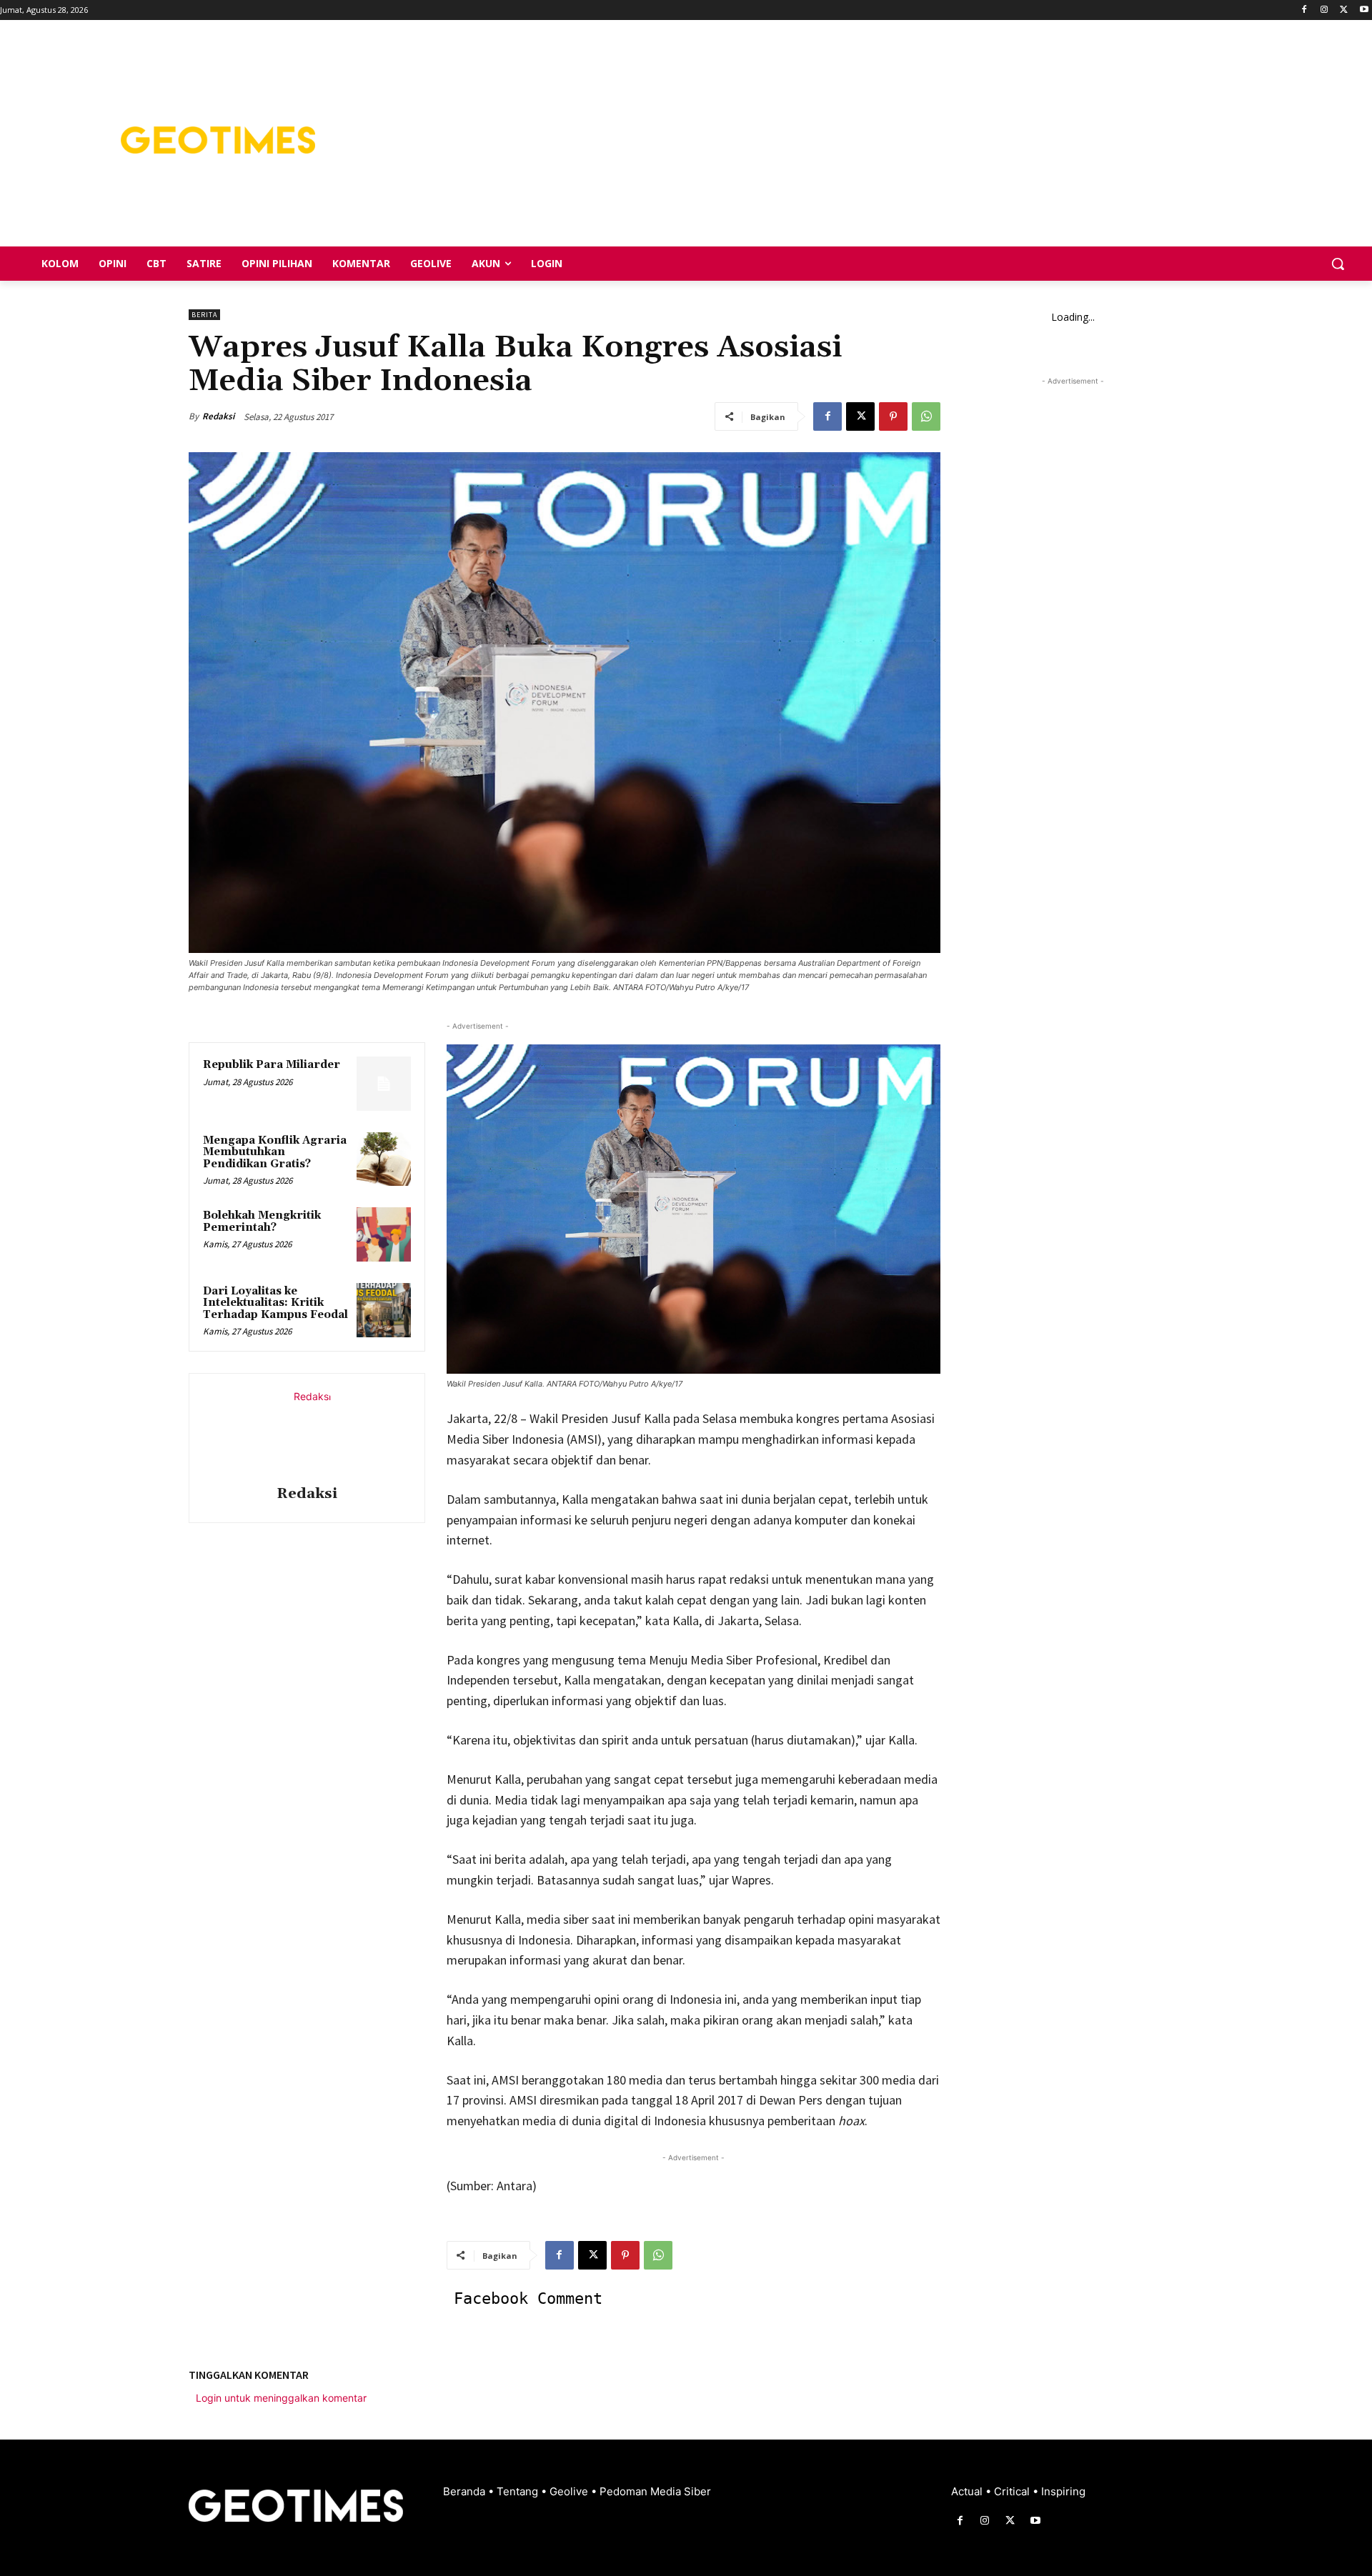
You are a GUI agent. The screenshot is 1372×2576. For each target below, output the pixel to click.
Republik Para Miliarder (272, 1065)
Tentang (519, 2491)
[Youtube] (1364, 10)
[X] (1344, 10)
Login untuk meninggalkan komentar (281, 2398)
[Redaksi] (307, 1432)
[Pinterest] (893, 416)
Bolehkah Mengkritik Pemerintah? (262, 1222)
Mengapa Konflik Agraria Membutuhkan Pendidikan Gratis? (275, 1152)
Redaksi (218, 416)
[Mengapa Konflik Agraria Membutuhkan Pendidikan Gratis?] (384, 1159)
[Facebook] (1304, 10)
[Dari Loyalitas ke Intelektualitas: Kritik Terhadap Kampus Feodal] (384, 1310)
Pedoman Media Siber (655, 2491)
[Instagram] (1324, 10)
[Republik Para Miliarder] (384, 1084)
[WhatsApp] (926, 416)
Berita (204, 315)
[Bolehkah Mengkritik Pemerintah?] (384, 1234)
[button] (1338, 264)
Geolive (570, 2491)
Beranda (466, 2491)
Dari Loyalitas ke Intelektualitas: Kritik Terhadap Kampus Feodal (275, 1303)
